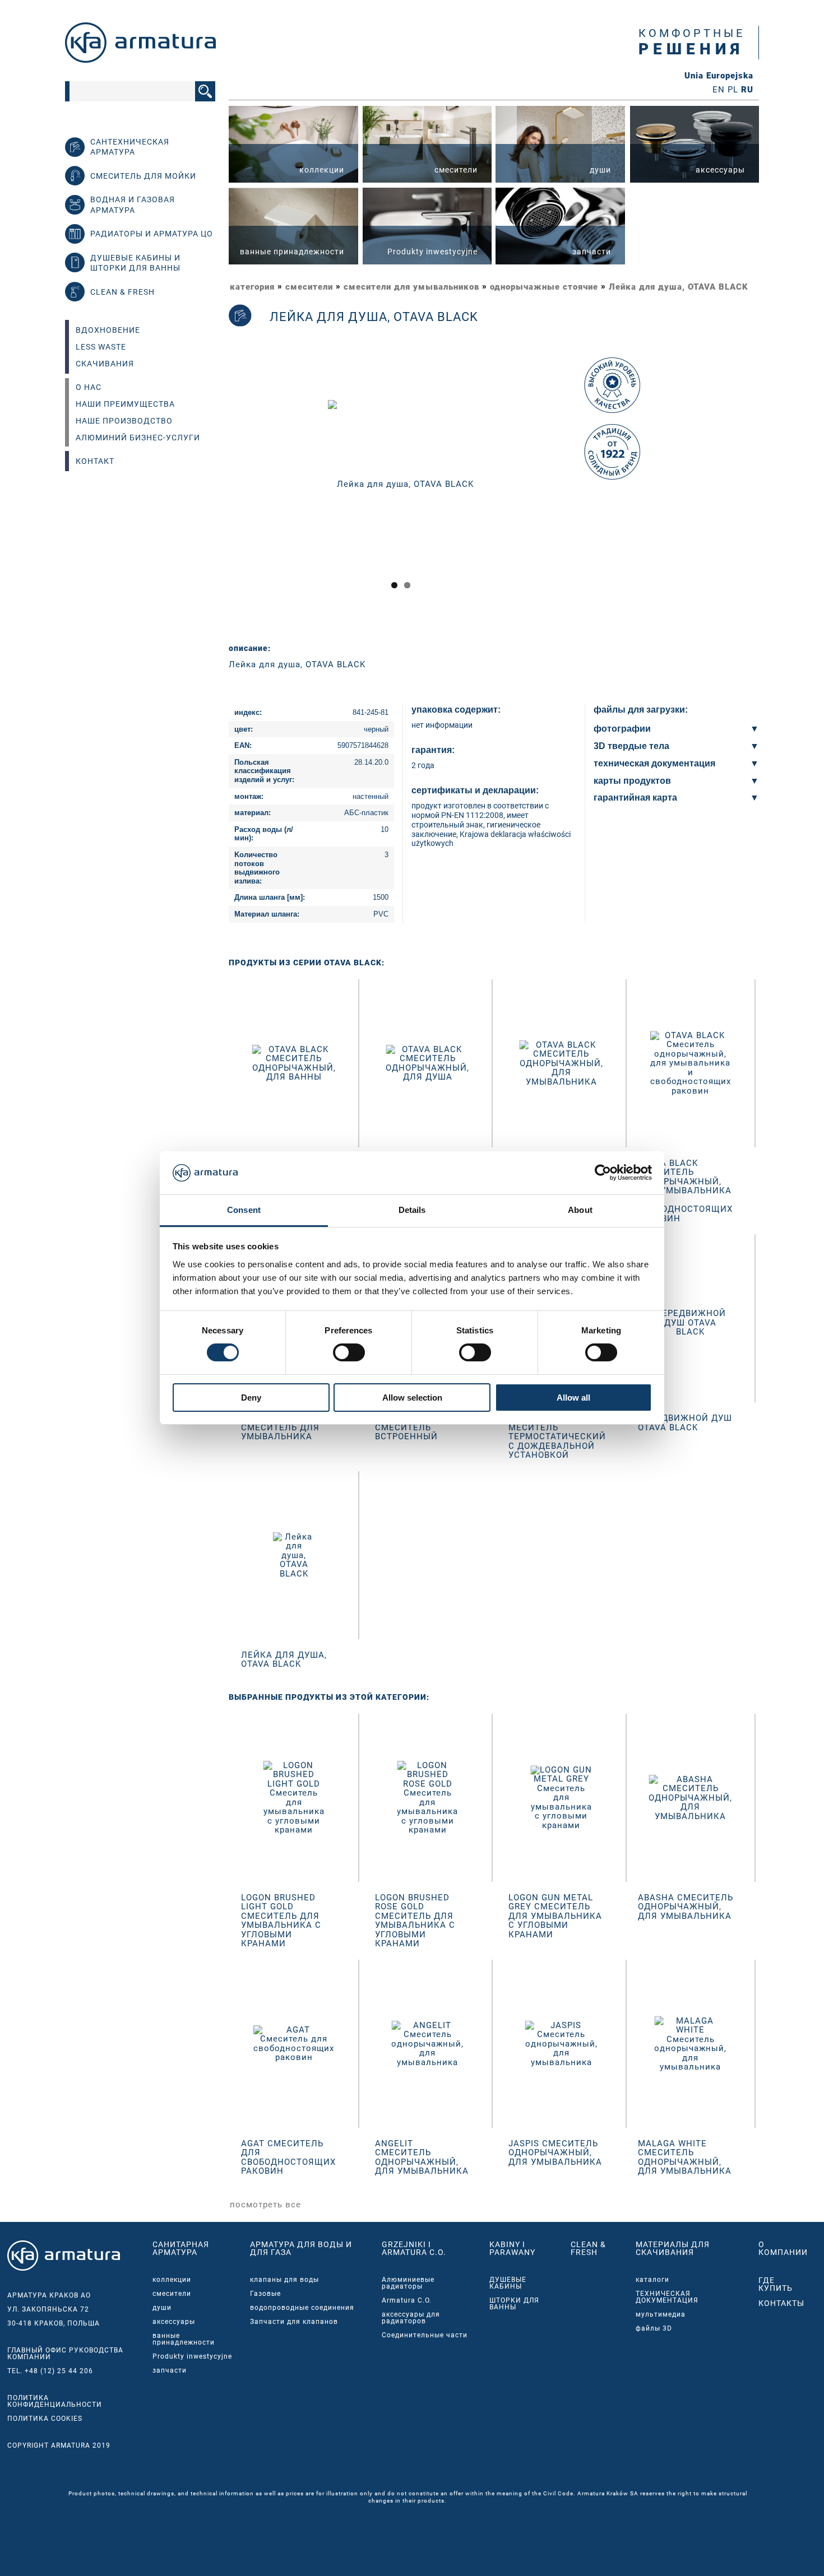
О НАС (89, 387)
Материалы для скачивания (673, 2248)
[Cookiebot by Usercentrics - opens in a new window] (603, 1173)
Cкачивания (105, 364)
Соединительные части (425, 2335)
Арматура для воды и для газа (301, 2248)
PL (733, 90)
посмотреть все (265, 2205)
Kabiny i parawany (512, 2248)
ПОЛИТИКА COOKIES (45, 2419)
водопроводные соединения (302, 2308)
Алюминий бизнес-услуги (138, 438)
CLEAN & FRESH (588, 2248)
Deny (251, 1398)
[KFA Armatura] (140, 60)
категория (252, 287)
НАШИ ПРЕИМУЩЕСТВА (125, 404)
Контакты (781, 2303)
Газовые (265, 2294)
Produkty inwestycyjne (192, 2356)
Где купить (776, 2284)
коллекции (172, 2280)
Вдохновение (108, 330)
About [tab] (580, 1210)
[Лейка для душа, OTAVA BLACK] (401, 483)
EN (719, 90)
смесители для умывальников (411, 287)
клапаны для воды (284, 2280)
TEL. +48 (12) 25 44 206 (50, 2371)
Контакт (95, 461)
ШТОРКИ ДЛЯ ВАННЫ (514, 2304)
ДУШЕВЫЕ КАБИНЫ (508, 2283)
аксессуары (174, 2322)
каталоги (652, 2280)
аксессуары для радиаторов (411, 2318)
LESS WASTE (101, 347)
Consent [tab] (244, 1210)
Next (589, 494)
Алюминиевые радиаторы (408, 2283)
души (162, 2308)
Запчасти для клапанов (294, 2322)
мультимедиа (661, 2314)
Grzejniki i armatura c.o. (414, 2248)
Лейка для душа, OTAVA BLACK (679, 287)
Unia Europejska (719, 76)
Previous (214, 494)
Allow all (573, 1398)
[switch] (349, 1352)
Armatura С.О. (407, 2300)
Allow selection (412, 1398)
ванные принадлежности (184, 2339)
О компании (783, 2248)
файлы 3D (654, 2328)
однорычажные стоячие (544, 287)
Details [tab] (412, 1210)
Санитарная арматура (181, 2248)
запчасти (170, 2370)
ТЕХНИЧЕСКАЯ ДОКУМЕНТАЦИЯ (667, 2297)
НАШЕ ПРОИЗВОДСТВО (124, 421)
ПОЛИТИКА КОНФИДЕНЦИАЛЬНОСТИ (55, 2401)
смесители (309, 287)
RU (747, 90)
